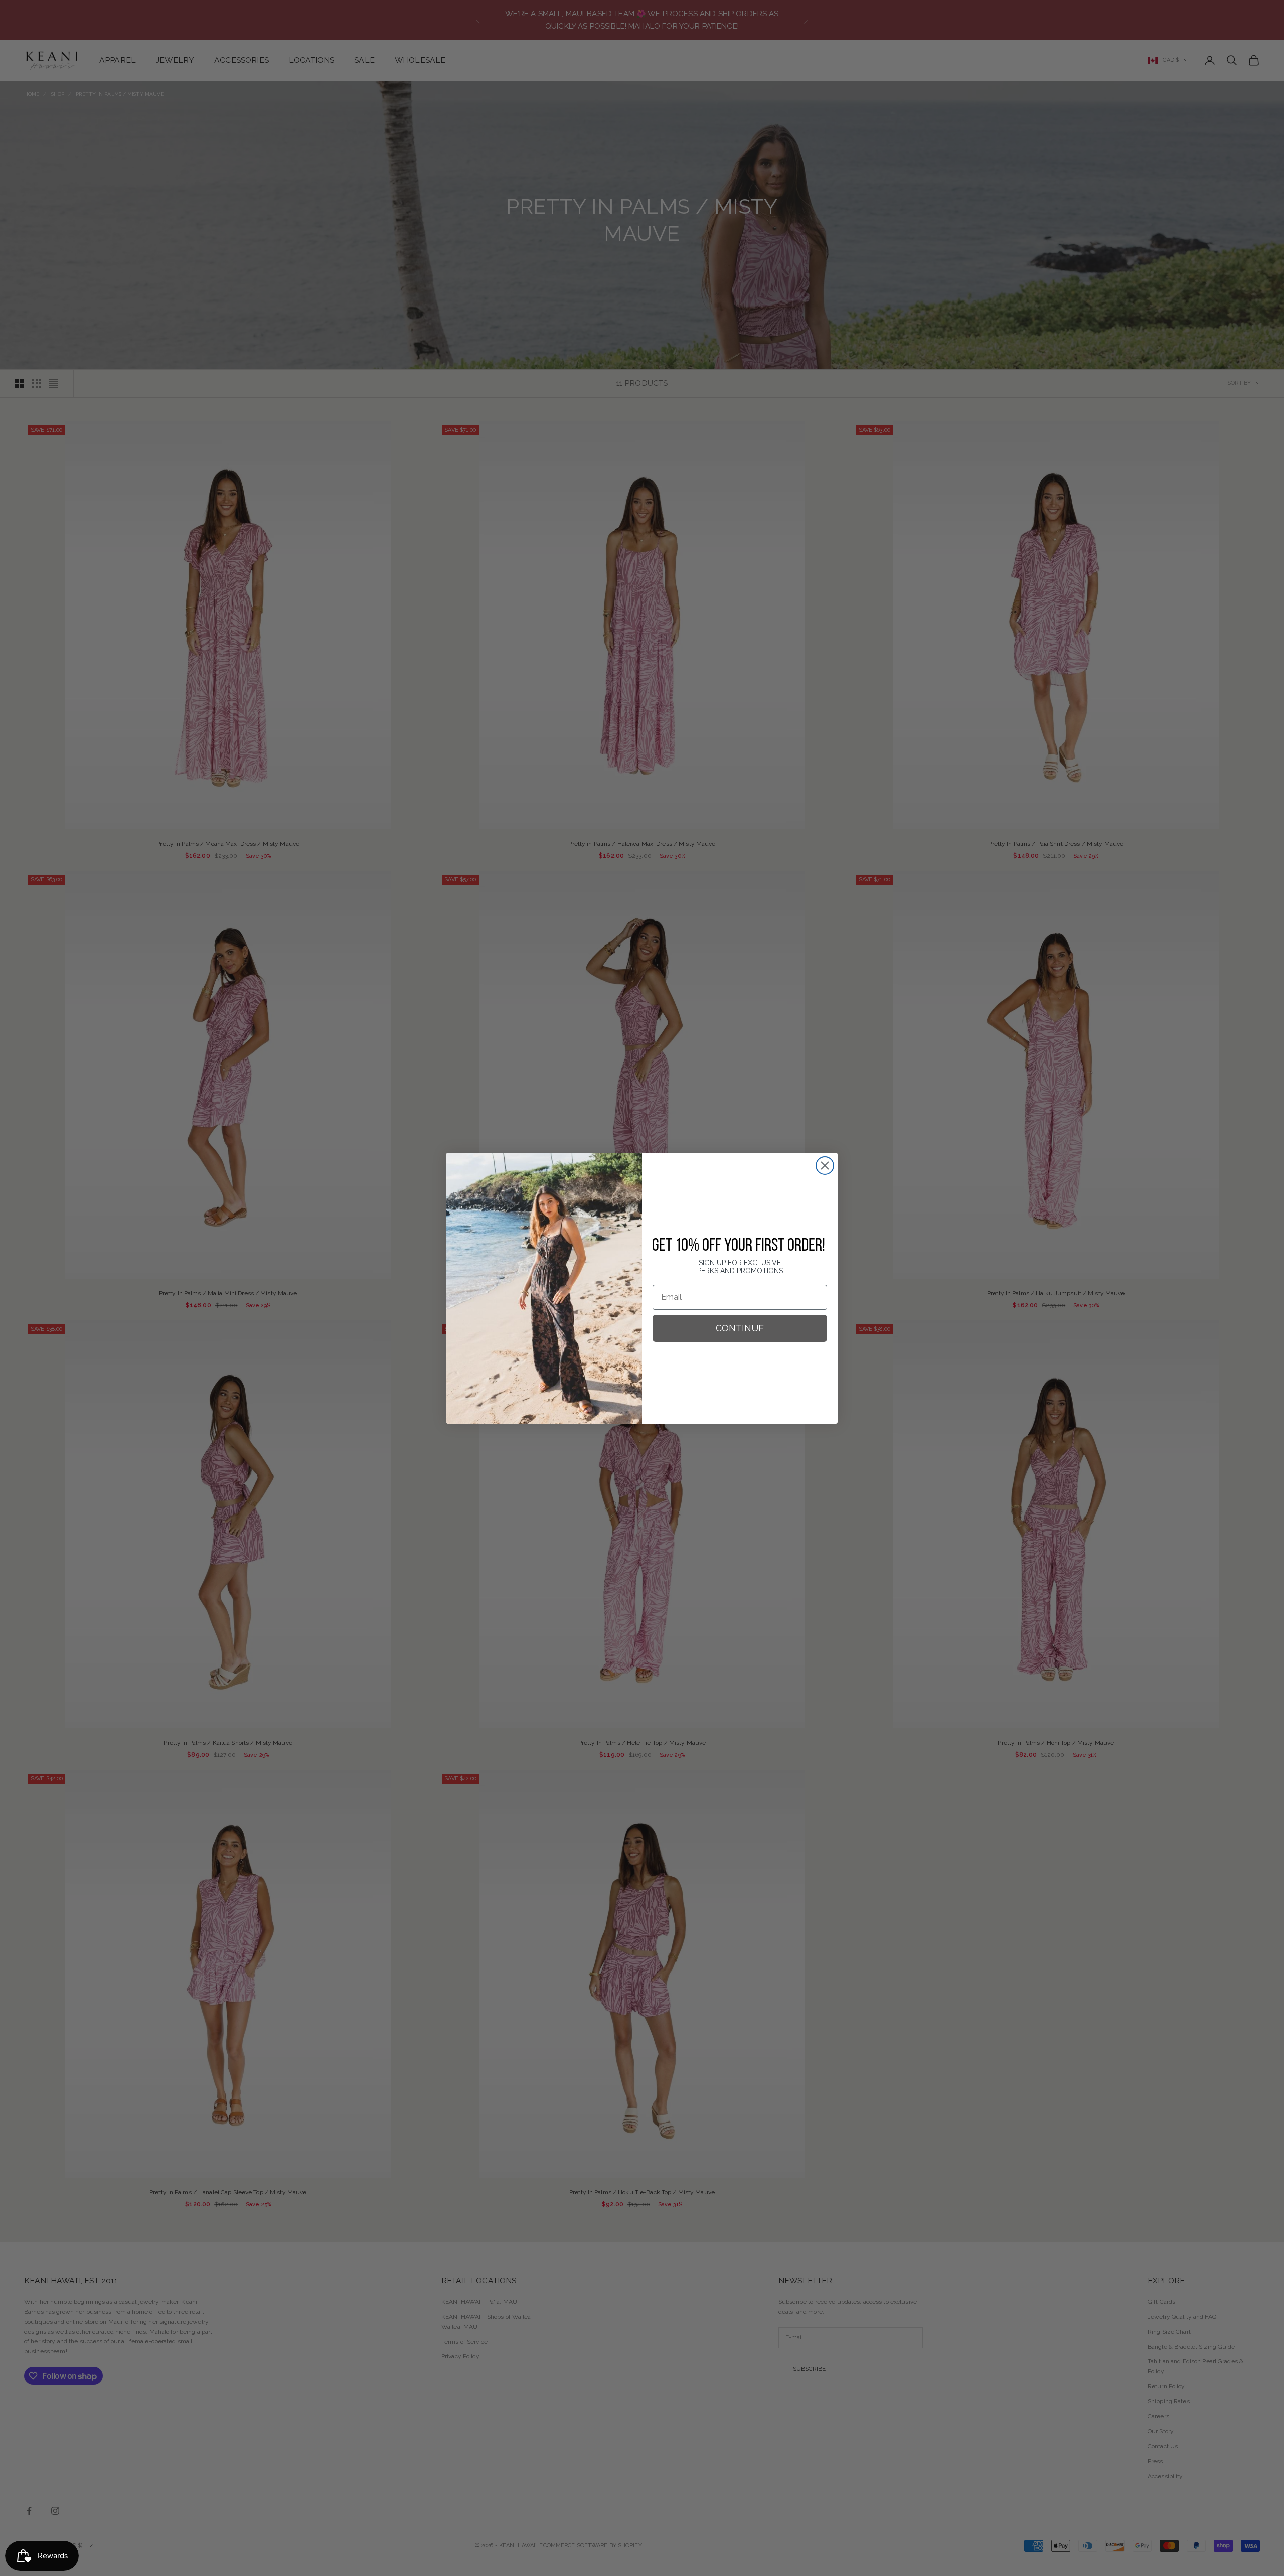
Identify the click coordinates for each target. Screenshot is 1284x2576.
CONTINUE (740, 1328)
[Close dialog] (825, 1166)
